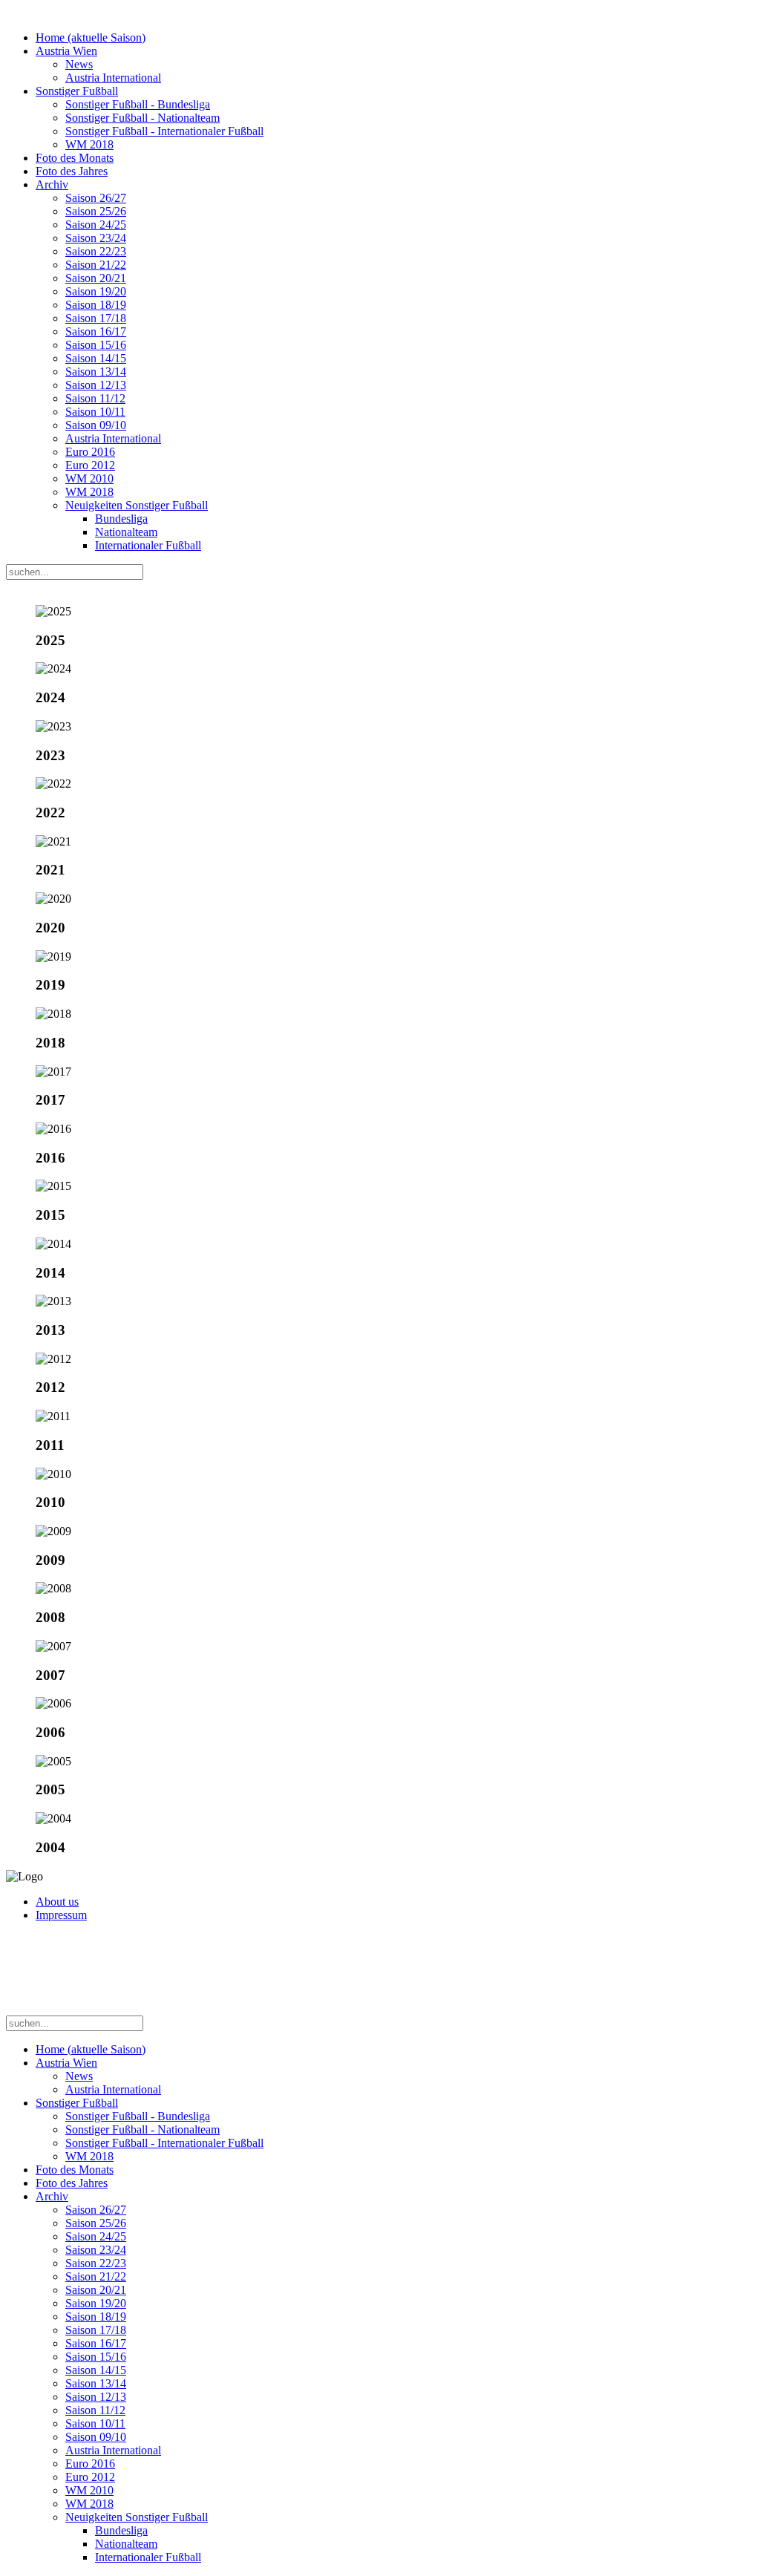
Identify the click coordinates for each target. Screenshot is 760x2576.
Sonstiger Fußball (77, 91)
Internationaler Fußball (148, 545)
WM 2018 (89, 144)
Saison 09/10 (96, 425)
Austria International (113, 78)
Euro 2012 (90, 465)
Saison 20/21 (96, 278)
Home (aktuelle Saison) (91, 37)
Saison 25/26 (96, 211)
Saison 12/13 (96, 385)
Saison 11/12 (95, 398)
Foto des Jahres (72, 171)
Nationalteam (126, 532)
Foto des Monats (75, 158)
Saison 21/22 (96, 265)
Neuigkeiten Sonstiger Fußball (137, 505)
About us (57, 1902)
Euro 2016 (90, 452)
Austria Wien (66, 51)
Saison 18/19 (96, 305)
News (79, 64)
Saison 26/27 (96, 198)
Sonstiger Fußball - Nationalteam (142, 118)
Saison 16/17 (96, 331)
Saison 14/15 (96, 358)
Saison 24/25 (96, 225)
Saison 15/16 (96, 345)
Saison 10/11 (95, 412)
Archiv (52, 184)
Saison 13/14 (96, 372)
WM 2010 (89, 478)
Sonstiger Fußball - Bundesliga (138, 104)
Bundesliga (121, 519)
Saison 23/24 (96, 238)
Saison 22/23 (96, 251)
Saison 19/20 (96, 291)
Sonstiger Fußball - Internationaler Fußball (164, 131)
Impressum (61, 1915)
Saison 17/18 (96, 318)
